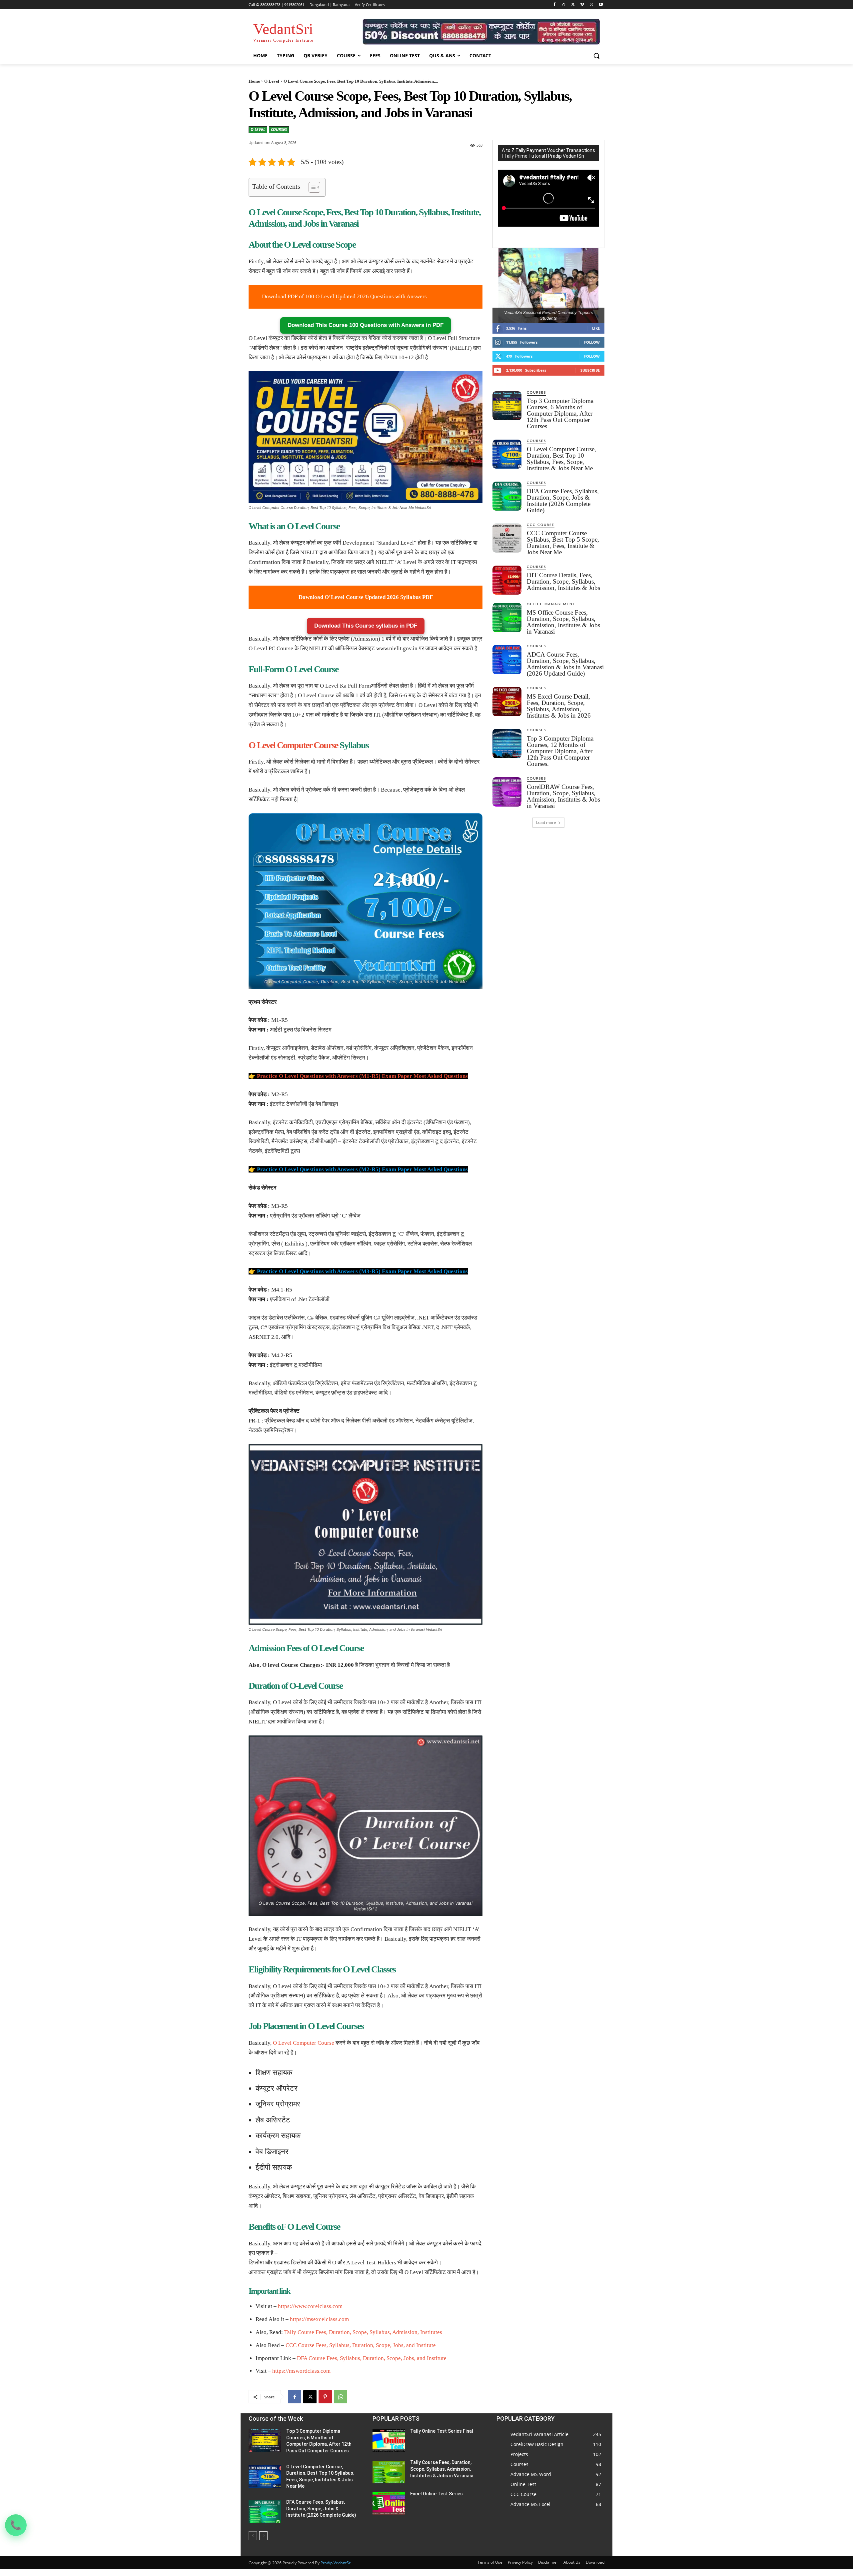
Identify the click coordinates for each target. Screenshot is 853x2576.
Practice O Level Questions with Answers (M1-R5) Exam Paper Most (342, 1076)
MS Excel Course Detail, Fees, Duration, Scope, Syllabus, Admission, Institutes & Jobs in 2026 (559, 706)
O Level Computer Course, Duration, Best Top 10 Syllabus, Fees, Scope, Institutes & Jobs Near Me (561, 459)
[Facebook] (554, 5)
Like (596, 328)
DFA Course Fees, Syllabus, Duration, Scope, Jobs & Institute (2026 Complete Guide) (563, 501)
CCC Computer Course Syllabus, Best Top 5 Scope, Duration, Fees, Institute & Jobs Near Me (563, 543)
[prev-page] (253, 2536)
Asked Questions (447, 1076)
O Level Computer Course (293, 745)
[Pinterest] (325, 2397)
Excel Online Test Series (436, 2494)
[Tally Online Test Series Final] (389, 2441)
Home (254, 81)
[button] (596, 56)
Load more (546, 822)
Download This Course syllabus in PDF (366, 626)
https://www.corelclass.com (310, 2306)
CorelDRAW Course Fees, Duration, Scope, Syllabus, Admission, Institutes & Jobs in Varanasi (563, 796)
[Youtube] (601, 5)
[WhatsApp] (591, 5)
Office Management (551, 604)
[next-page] (263, 2536)
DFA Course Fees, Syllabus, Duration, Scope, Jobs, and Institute (372, 2358)
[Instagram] (564, 5)
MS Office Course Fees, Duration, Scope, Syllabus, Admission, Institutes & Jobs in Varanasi (563, 622)
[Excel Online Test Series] (389, 2503)
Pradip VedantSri (336, 2563)
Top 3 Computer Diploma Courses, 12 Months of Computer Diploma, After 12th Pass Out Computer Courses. (560, 751)
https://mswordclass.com (301, 2371)
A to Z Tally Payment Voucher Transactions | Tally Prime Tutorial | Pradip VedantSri (548, 153)
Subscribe (590, 370)
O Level (272, 81)
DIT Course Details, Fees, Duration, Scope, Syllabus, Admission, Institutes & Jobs (563, 581)
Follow (592, 342)
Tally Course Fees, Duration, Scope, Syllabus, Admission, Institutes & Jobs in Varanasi (442, 2469)
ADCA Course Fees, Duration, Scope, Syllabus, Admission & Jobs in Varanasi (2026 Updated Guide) (565, 664)
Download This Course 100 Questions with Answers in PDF (366, 325)
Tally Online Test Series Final (442, 2431)
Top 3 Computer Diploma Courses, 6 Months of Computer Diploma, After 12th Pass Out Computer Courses (560, 413)
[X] (573, 5)
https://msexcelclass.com (319, 2319)
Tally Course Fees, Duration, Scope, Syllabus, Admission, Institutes (363, 2332)
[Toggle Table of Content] (311, 187)
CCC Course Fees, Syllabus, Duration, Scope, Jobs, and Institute (361, 2345)
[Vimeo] (582, 5)
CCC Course (541, 525)
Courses (279, 129)
